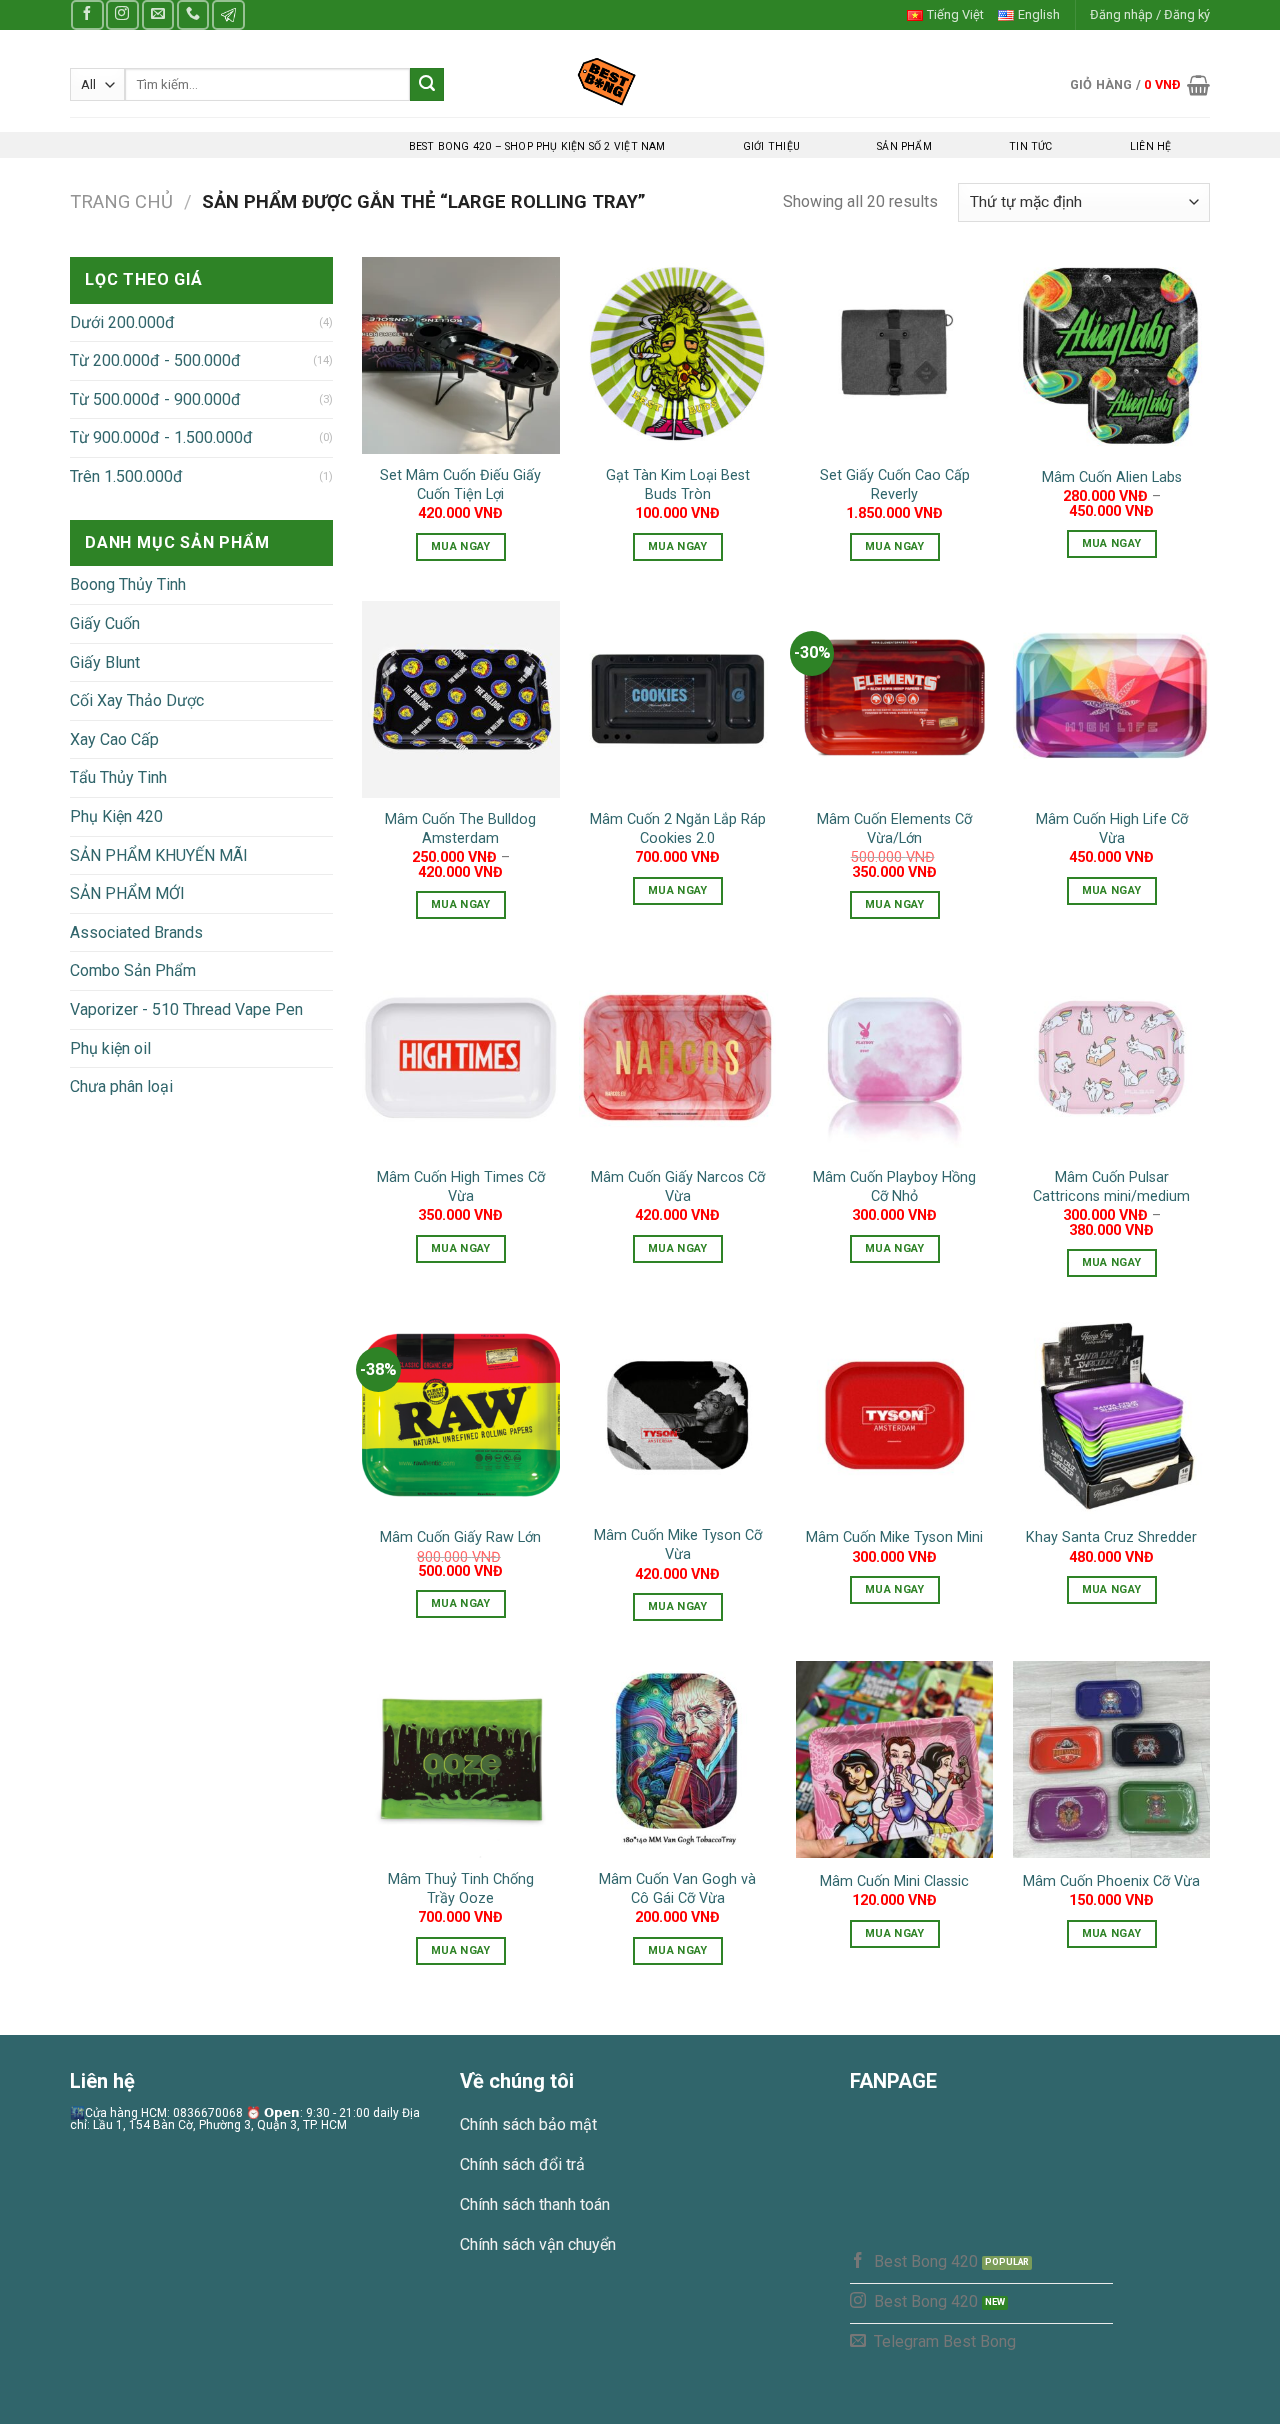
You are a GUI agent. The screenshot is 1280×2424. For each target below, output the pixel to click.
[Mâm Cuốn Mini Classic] (894, 1759)
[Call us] (193, 14)
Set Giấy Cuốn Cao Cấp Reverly (895, 485)
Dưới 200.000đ (122, 322)
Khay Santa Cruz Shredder (1111, 1537)
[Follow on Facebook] (87, 14)
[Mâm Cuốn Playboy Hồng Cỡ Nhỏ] (894, 1057)
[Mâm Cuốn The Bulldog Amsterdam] (460, 699)
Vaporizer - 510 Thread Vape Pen (186, 1009)
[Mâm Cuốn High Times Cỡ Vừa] (460, 1057)
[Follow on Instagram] (122, 14)
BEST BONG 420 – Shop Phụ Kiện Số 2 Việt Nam (537, 146)
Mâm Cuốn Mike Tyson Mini (894, 1537)
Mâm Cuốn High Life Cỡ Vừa (1112, 829)
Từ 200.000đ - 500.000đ (155, 360)
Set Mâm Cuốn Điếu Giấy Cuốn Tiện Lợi (460, 485)
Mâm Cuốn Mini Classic (894, 1881)
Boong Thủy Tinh (128, 584)
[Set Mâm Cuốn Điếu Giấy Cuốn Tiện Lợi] (460, 355)
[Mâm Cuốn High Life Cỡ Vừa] (1111, 699)
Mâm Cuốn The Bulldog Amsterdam (460, 829)
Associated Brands (136, 932)
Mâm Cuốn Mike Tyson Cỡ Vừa (678, 1545)
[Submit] (427, 85)
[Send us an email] (158, 14)
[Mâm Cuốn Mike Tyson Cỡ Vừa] (677, 1415)
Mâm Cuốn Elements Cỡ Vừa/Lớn (894, 829)
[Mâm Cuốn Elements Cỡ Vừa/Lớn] (894, 699)
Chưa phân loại (121, 1086)
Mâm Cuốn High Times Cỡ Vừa (461, 1187)
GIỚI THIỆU (771, 146)
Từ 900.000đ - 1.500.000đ (161, 437)
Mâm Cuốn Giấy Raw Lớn (460, 1537)
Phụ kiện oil (110, 1048)
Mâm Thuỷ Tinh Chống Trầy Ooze (461, 1889)
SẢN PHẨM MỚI (127, 893)
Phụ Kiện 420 (116, 816)
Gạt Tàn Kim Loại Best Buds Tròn (678, 485)
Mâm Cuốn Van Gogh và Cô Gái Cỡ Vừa (677, 1889)
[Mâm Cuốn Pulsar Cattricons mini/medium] (1111, 1057)
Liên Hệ (1150, 146)
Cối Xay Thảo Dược (137, 700)
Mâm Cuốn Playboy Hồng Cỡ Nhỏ (894, 1187)
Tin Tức (1030, 146)
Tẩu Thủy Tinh (118, 777)
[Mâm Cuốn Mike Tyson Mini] (894, 1415)
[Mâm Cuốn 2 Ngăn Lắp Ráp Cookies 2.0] (677, 699)
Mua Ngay (461, 546)
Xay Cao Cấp (114, 739)
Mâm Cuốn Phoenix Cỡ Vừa (1111, 1881)
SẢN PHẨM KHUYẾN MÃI (159, 855)
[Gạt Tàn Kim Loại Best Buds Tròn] (677, 355)
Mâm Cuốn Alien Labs (1112, 477)
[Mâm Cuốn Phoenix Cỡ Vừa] (1111, 1759)
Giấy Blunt (105, 662)
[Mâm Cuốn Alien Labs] (1111, 355)
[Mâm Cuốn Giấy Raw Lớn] (460, 1415)
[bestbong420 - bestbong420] (640, 81)
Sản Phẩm (904, 146)
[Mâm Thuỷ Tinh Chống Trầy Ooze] (460, 1759)
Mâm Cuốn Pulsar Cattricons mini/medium (1111, 1187)
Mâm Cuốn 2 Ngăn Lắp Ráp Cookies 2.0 (678, 829)
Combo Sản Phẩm (133, 970)
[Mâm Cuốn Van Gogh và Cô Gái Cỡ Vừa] (677, 1759)
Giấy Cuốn (105, 623)
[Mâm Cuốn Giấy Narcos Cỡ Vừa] (677, 1057)
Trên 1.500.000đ (126, 476)
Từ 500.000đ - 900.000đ (155, 399)
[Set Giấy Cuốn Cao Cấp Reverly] (894, 355)
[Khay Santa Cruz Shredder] (1111, 1415)
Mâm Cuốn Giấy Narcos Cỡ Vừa (678, 1187)
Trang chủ (121, 201)
